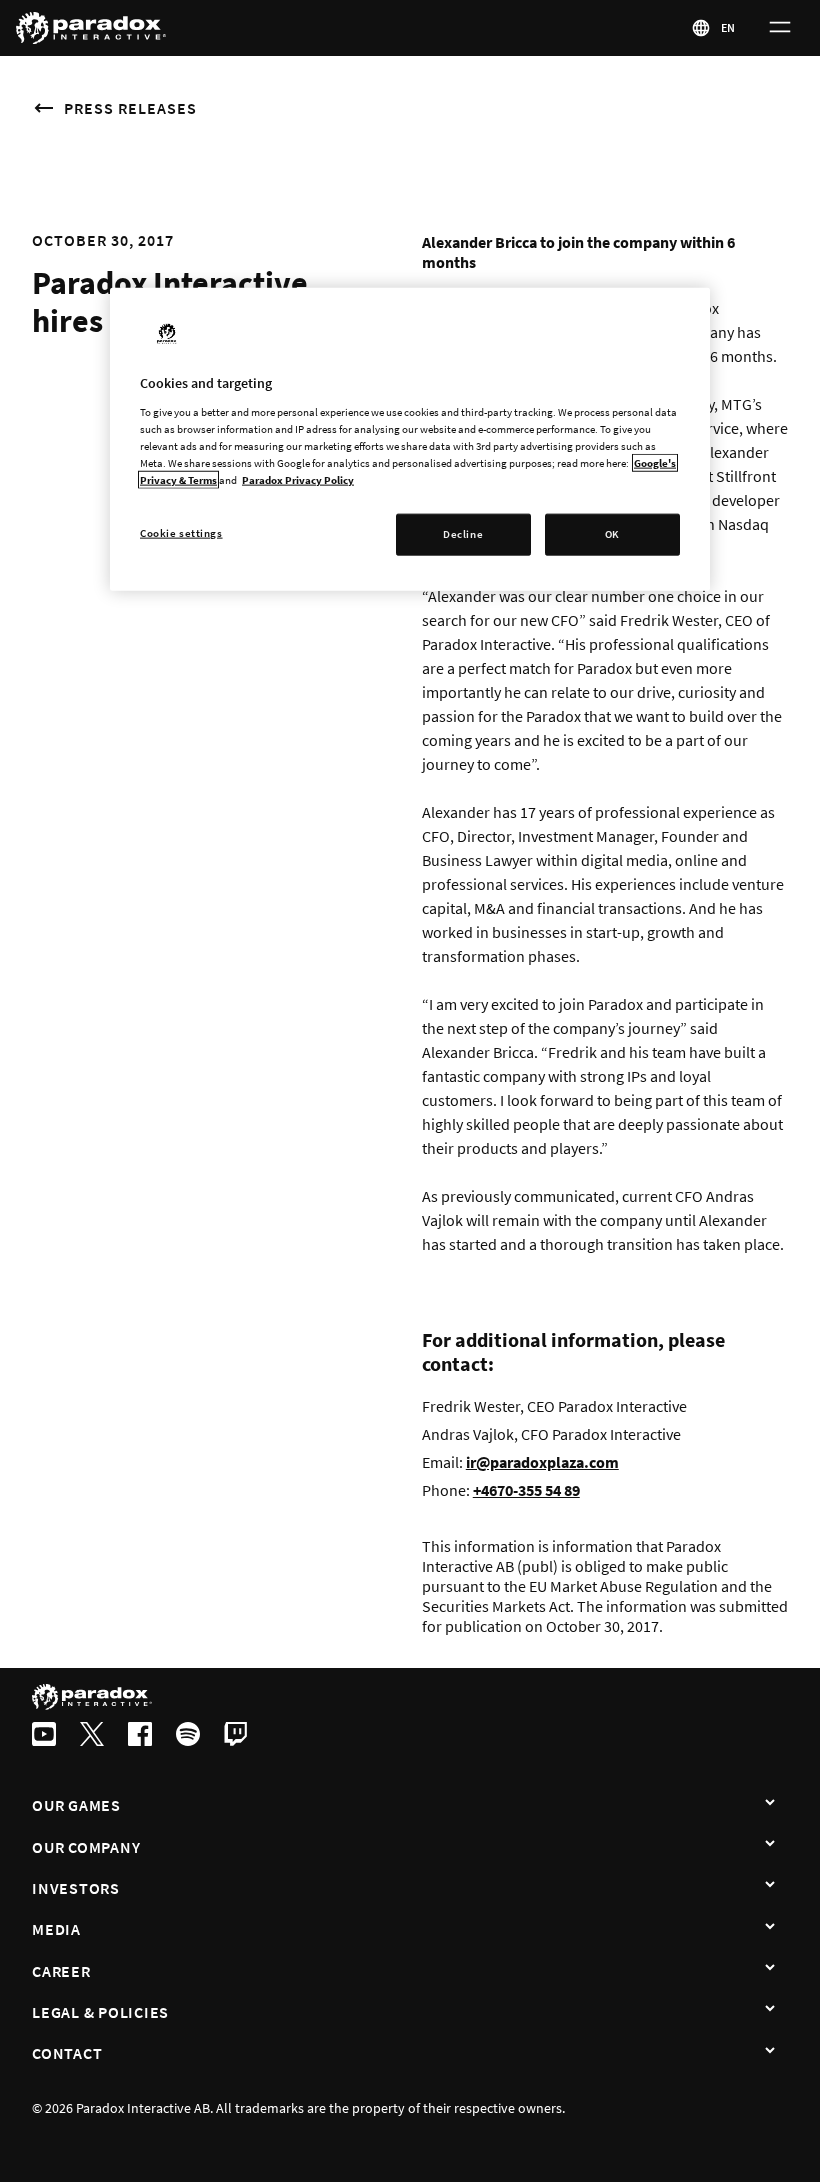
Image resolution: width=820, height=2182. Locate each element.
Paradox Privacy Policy (298, 480)
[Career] (770, 1969)
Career (61, 1971)
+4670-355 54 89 (526, 1490)
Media (56, 1929)
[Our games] (770, 1803)
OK (612, 534)
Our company (86, 1847)
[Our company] (770, 1845)
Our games (76, 1805)
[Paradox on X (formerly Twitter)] (92, 1736)
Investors (76, 1888)
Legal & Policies (100, 2012)
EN (729, 27)
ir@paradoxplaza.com (542, 1462)
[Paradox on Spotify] (188, 1736)
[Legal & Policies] (770, 2010)
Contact (67, 2053)
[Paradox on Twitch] (236, 1736)
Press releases (130, 108)
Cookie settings (181, 533)
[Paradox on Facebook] (140, 1736)
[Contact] (770, 2051)
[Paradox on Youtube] (44, 1736)
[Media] (770, 1927)
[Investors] (770, 1886)
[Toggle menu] (780, 28)
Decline (463, 534)
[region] (410, 439)
